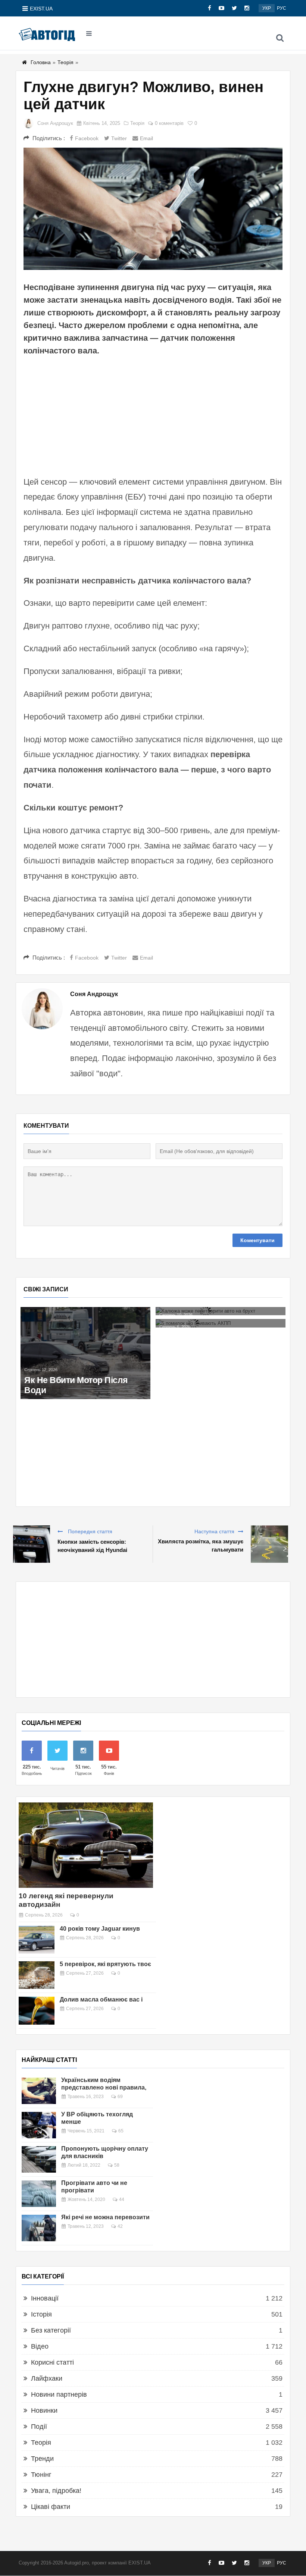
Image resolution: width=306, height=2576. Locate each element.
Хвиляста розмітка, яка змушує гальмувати (201, 1545)
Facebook (87, 138)
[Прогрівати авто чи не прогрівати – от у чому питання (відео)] (39, 2194)
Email (146, 138)
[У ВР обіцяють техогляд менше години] (39, 2125)
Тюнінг (41, 2475)
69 (120, 2097)
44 (122, 2199)
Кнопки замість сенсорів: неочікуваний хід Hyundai (92, 1546)
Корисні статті (52, 2362)
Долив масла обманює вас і (101, 1999)
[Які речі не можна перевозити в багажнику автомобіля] (39, 2228)
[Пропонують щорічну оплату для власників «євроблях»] (39, 2159)
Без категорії (51, 2330)
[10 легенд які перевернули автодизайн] (86, 1845)
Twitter (119, 138)
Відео (40, 2346)
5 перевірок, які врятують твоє (105, 1964)
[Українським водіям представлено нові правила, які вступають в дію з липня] (39, 2091)
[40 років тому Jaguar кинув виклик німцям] (37, 1940)
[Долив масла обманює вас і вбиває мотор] (37, 2010)
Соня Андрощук (55, 123)
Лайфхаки (47, 2378)
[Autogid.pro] (47, 34)
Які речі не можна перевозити (105, 2217)
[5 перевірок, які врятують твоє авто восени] (37, 1975)
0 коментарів (169, 123)
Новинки (44, 2410)
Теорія (65, 62)
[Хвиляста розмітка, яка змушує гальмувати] (269, 1544)
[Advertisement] (153, 415)
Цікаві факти (51, 2507)
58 (117, 2165)
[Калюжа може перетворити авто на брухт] (221, 1311)
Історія (41, 2314)
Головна (41, 62)
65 (121, 2131)
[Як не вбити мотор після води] (85, 1353)
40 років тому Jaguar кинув (100, 1929)
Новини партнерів (59, 2394)
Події (39, 2427)
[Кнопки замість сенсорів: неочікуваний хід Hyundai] (31, 1544)
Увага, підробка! (56, 2491)
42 (120, 2226)
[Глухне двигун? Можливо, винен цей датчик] (153, 209)
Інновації (45, 2298)
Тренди (42, 2459)
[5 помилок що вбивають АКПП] (221, 1323)
